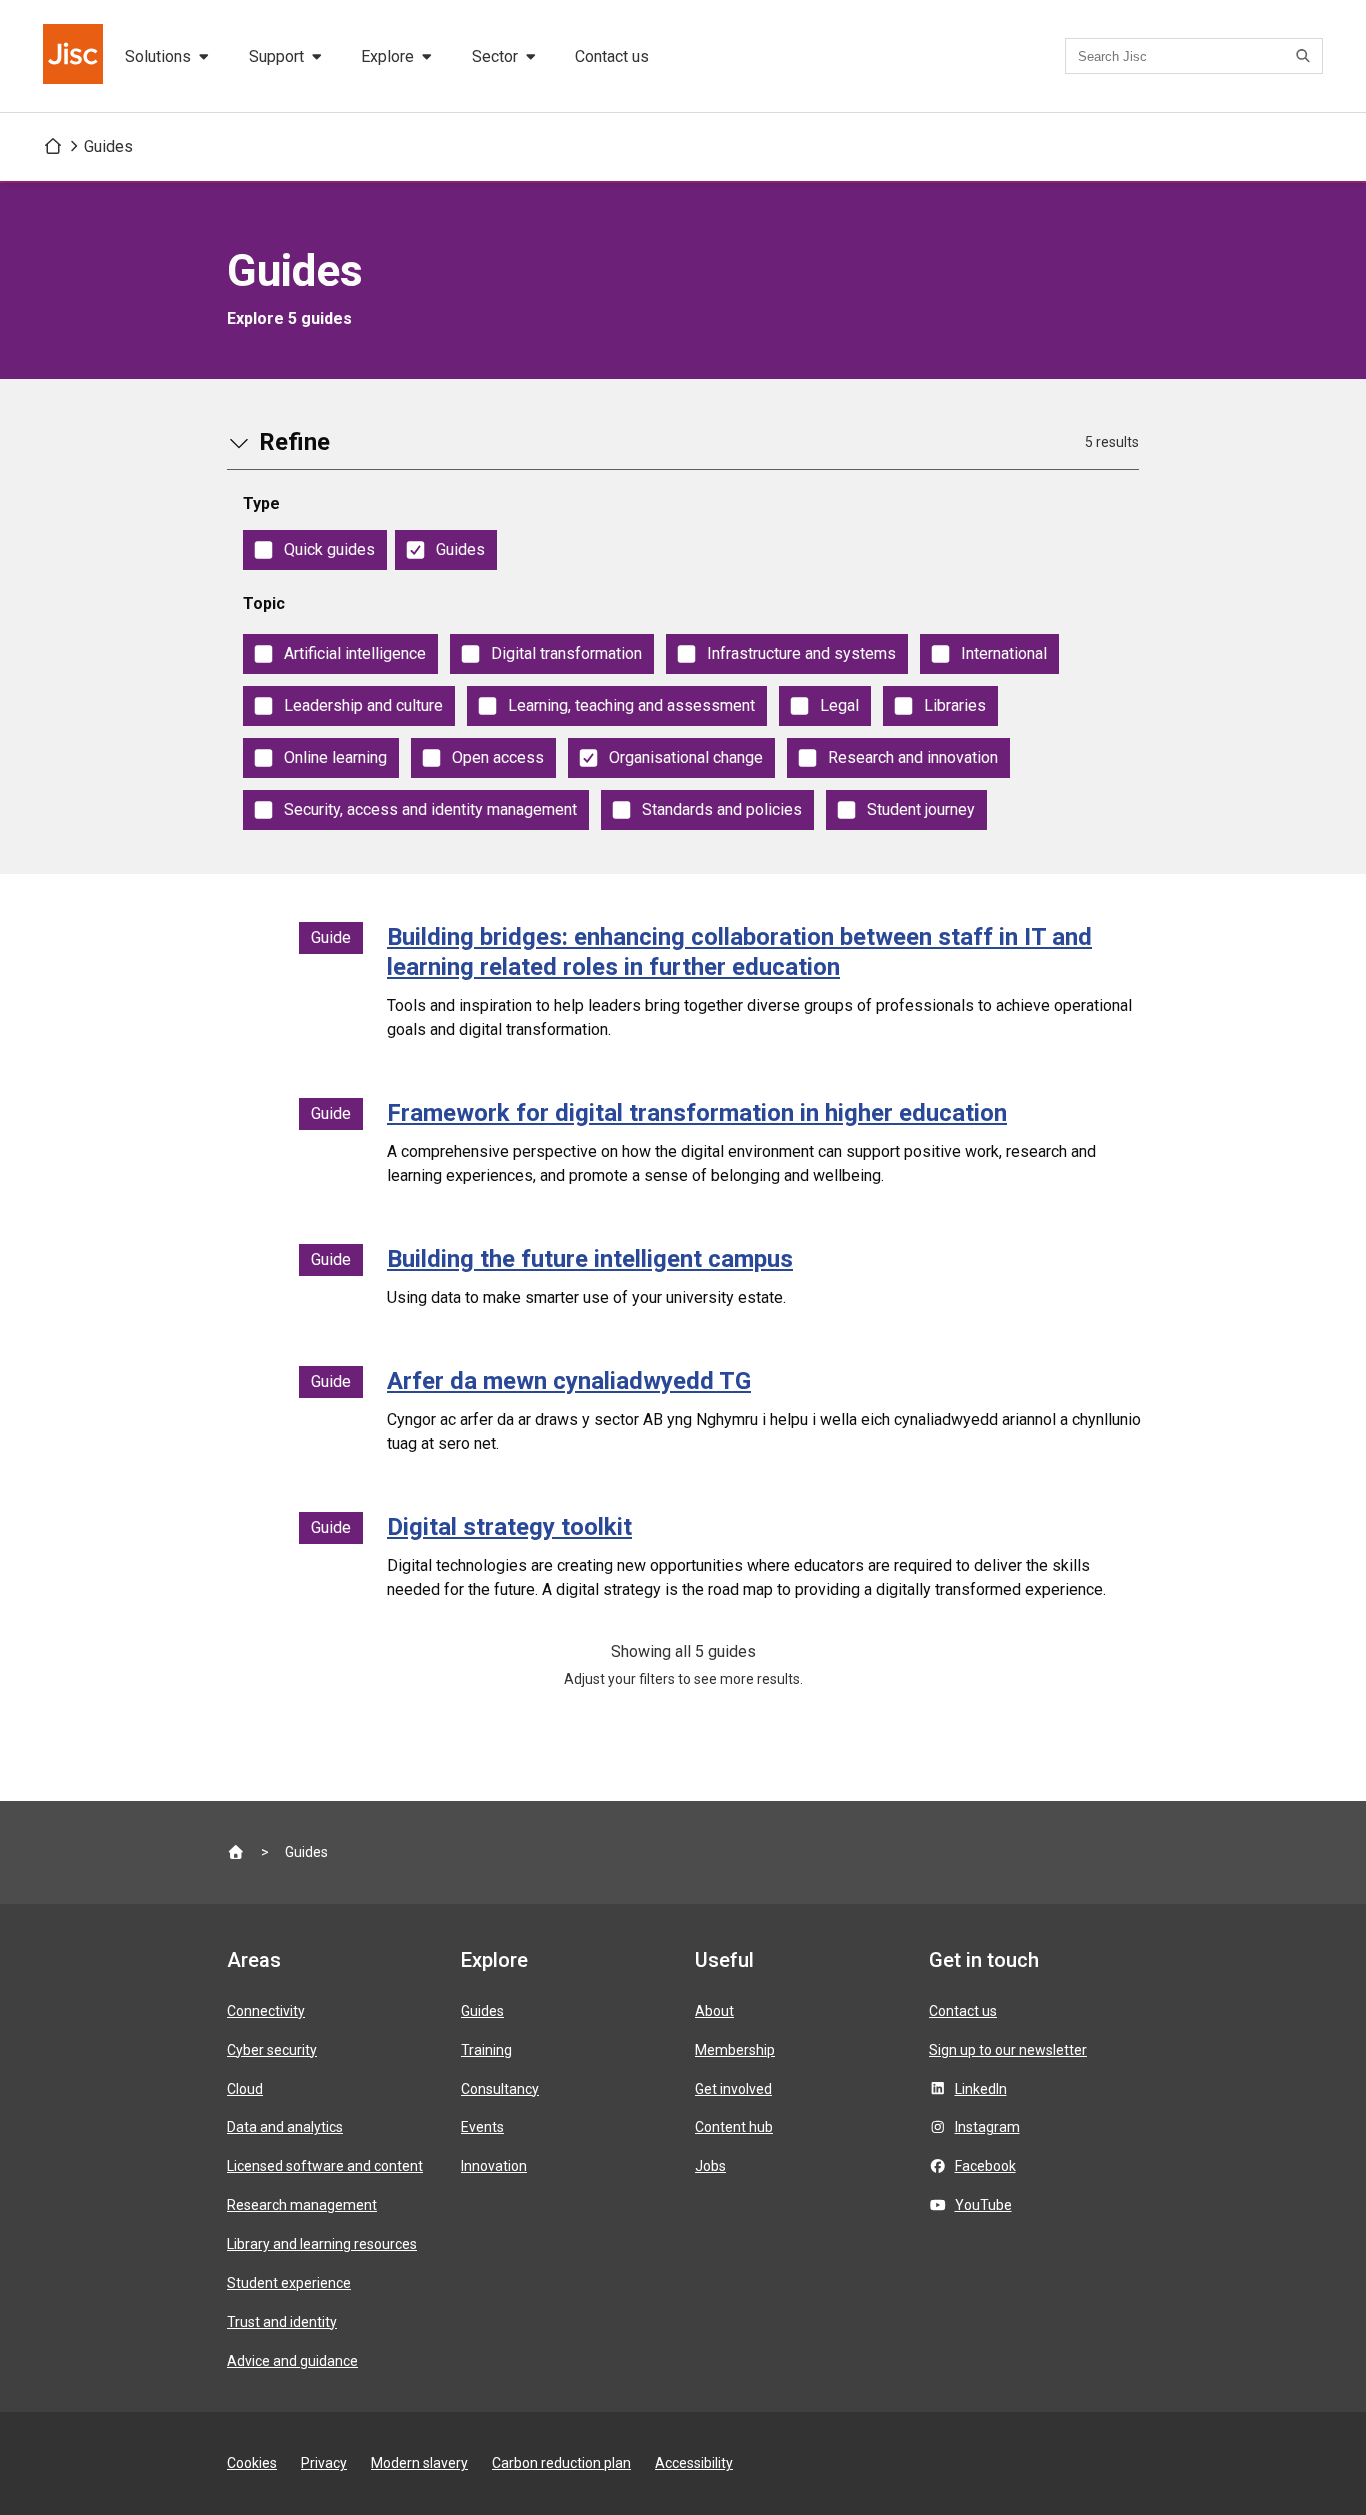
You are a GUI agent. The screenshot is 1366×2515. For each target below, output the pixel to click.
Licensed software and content (325, 2166)
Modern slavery (419, 2463)
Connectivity (266, 2011)
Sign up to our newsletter (1008, 2050)
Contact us (612, 56)
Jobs (710, 2166)
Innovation (494, 2166)
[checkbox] (315, 550)
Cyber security (272, 2050)
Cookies (252, 2463)
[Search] (1306, 56)
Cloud (245, 2089)
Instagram (987, 2127)
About (714, 2011)
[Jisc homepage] (75, 56)
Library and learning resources (322, 2244)
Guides (108, 146)
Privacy (324, 2463)
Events (482, 2127)
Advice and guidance (292, 2361)
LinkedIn (981, 2089)
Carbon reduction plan (561, 2463)
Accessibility (694, 2463)
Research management (302, 2205)
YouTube (983, 2205)
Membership (735, 2050)
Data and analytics (285, 2127)
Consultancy (500, 2089)
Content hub (734, 2127)
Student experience (289, 2283)
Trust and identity (282, 2322)
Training (486, 2050)
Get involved (733, 2089)
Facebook (985, 2166)
